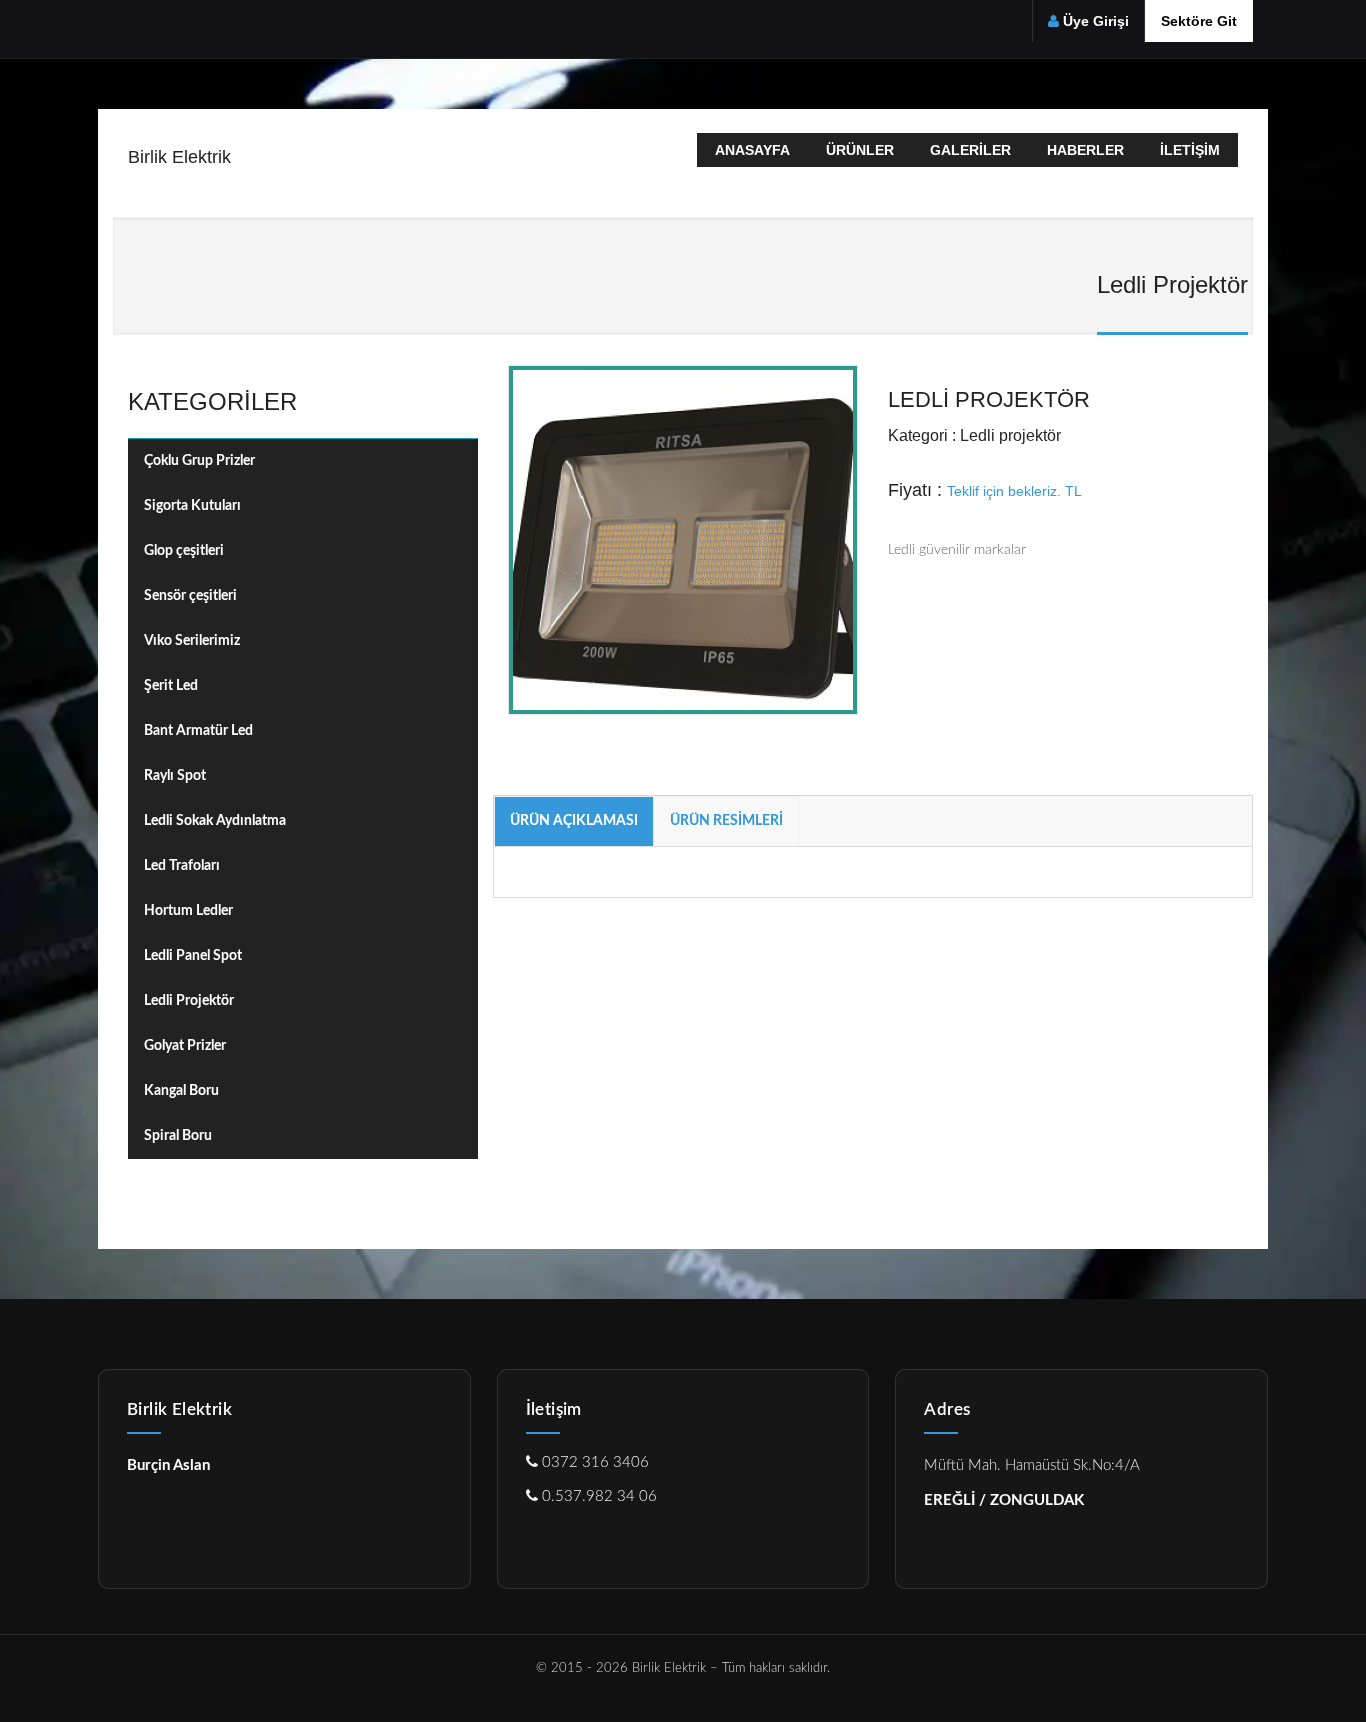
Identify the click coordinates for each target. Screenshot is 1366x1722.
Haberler (1085, 150)
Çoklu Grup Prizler (199, 461)
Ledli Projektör (189, 1001)
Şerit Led (171, 686)
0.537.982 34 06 (597, 1496)
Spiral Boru (178, 1136)
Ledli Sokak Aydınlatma (215, 821)
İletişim (1190, 150)
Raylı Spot (175, 776)
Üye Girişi (1096, 21)
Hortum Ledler (188, 911)
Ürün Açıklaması (574, 821)
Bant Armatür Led (198, 731)
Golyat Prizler (185, 1046)
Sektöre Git (1199, 21)
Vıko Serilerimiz (192, 641)
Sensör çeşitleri (190, 596)
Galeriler (970, 150)
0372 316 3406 (593, 1462)
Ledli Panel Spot (193, 956)
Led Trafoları (182, 866)
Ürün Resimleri (726, 821)
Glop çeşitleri (184, 551)
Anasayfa (752, 150)
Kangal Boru (181, 1091)
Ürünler (860, 150)
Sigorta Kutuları (192, 506)
